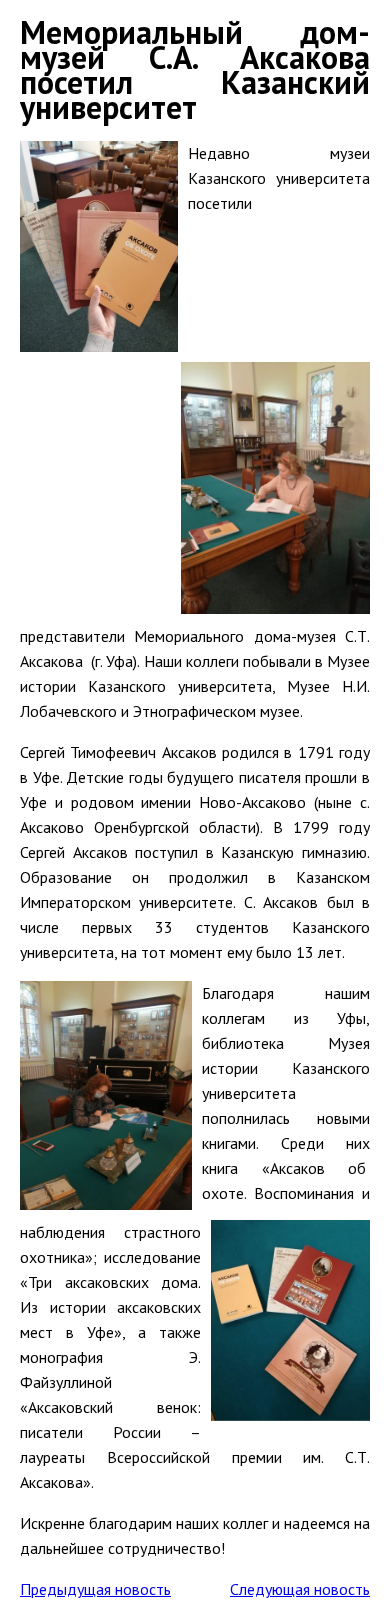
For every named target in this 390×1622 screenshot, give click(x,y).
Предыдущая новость (95, 1589)
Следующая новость (300, 1589)
